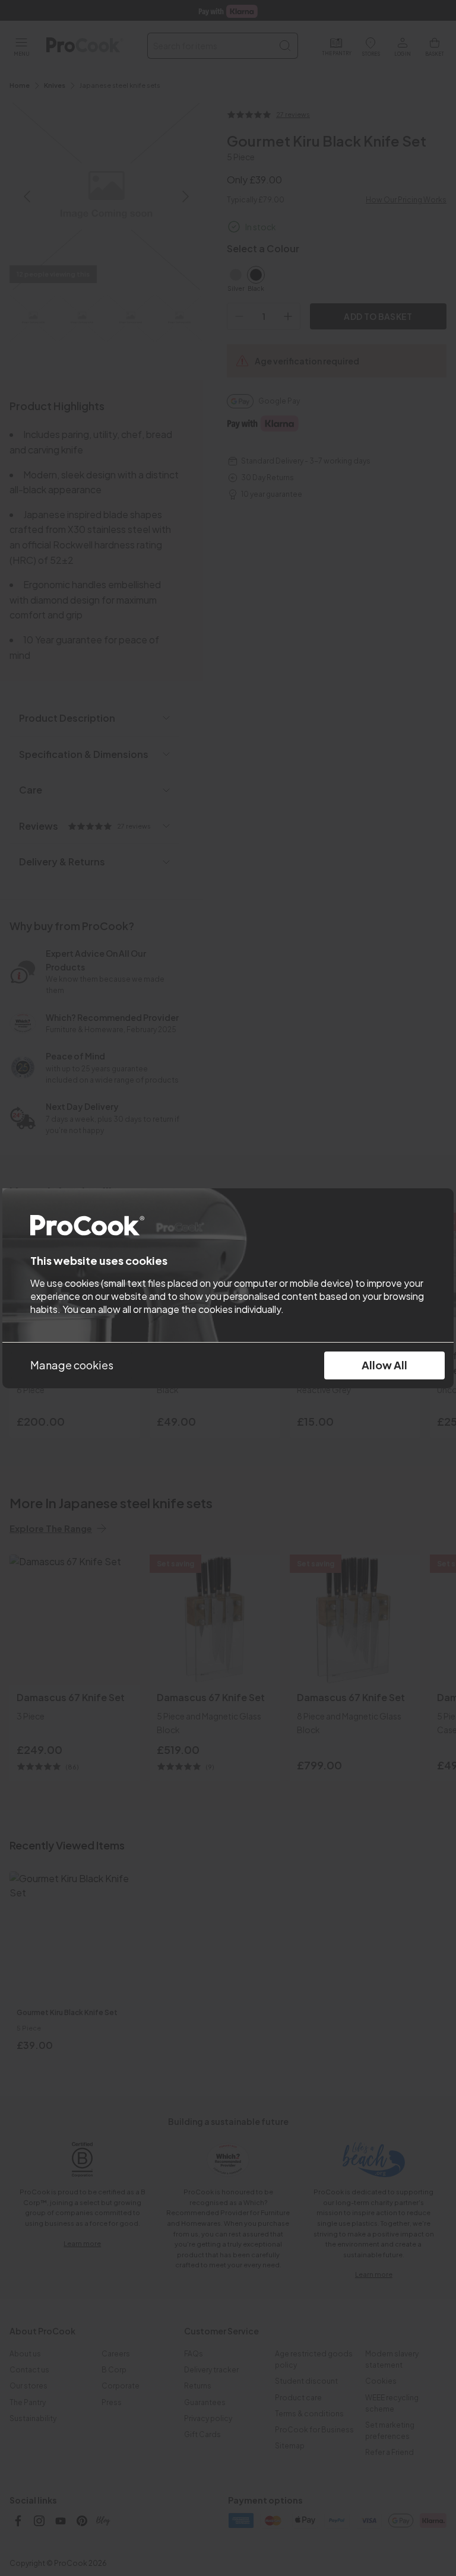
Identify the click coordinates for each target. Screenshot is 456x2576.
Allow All (384, 1365)
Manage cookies (72, 1365)
